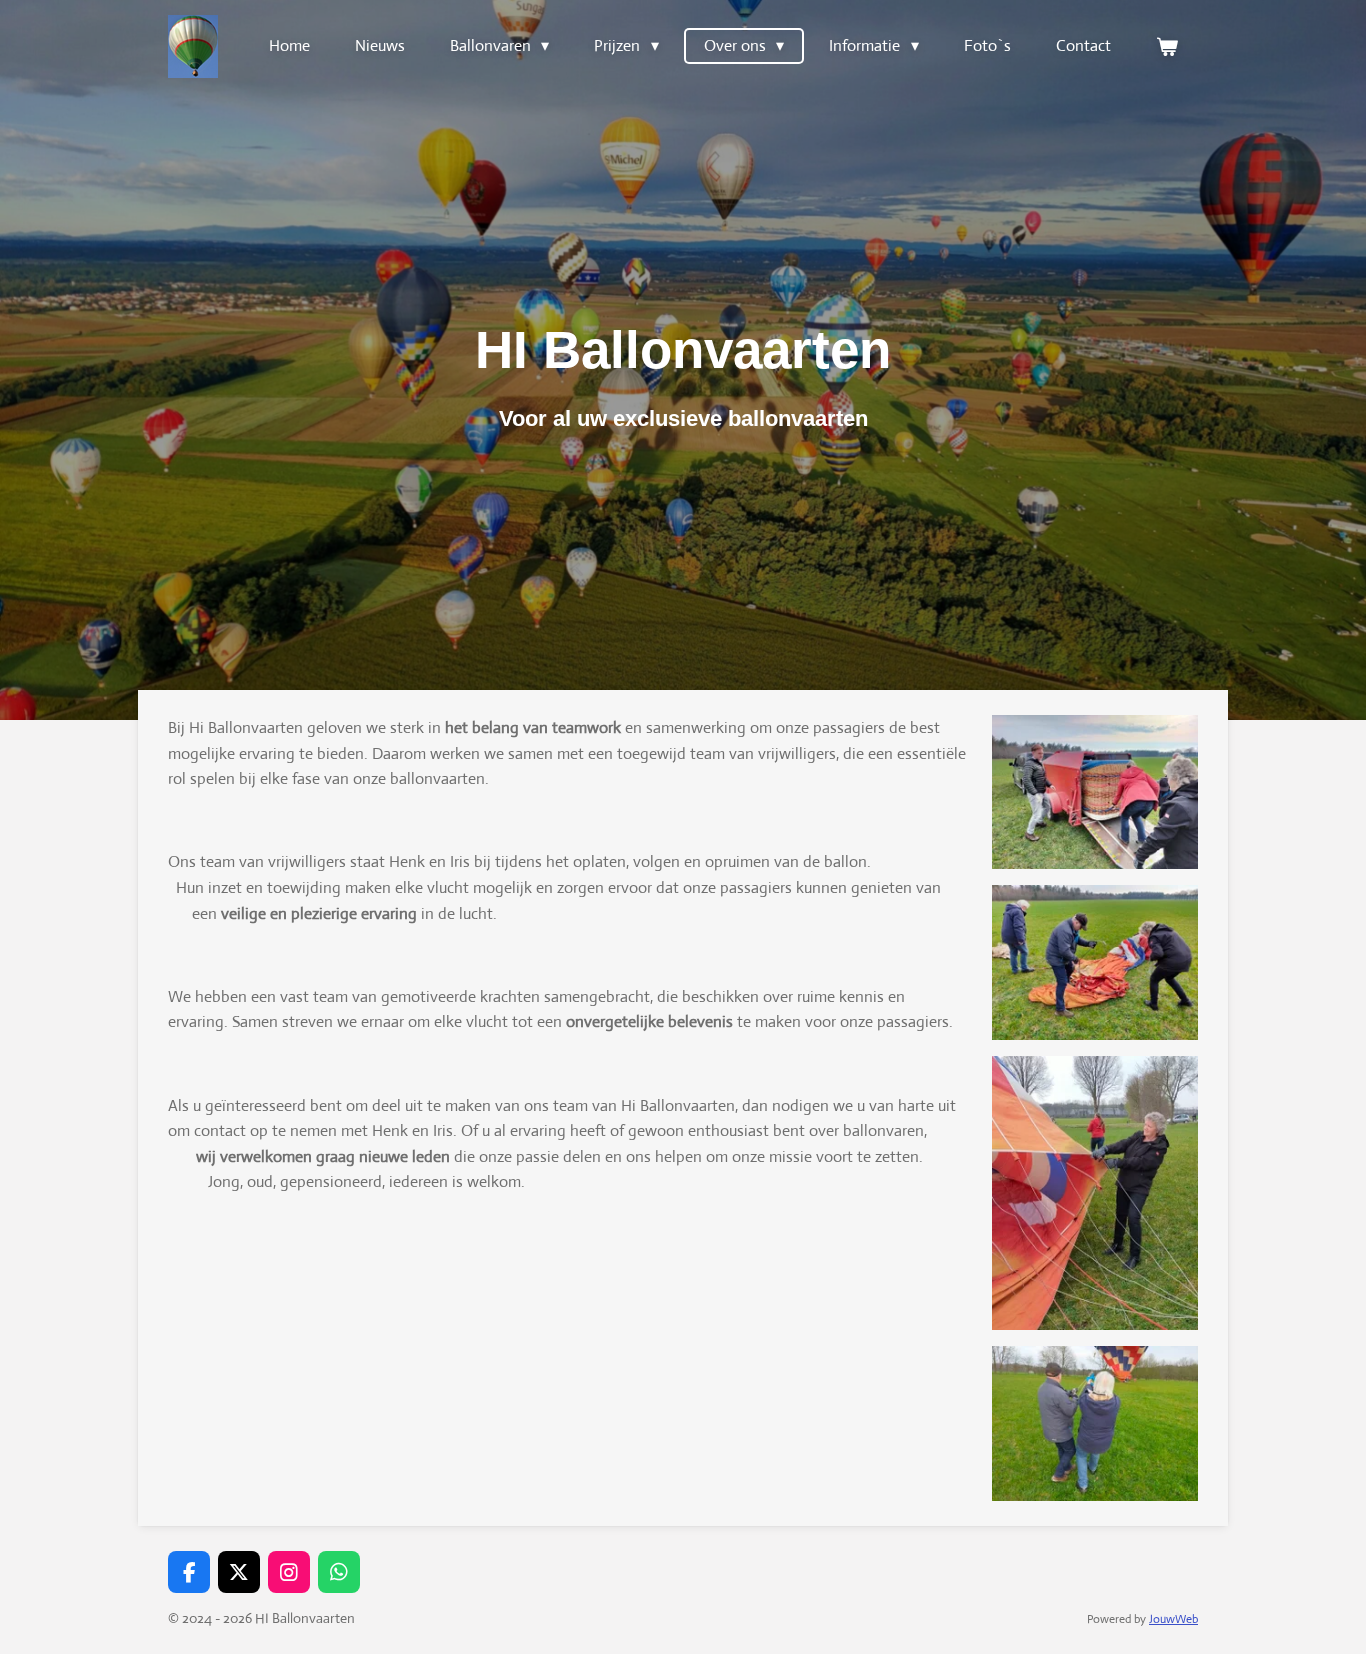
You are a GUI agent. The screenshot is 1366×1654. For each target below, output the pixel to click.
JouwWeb (1173, 1619)
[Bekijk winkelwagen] (1167, 46)
